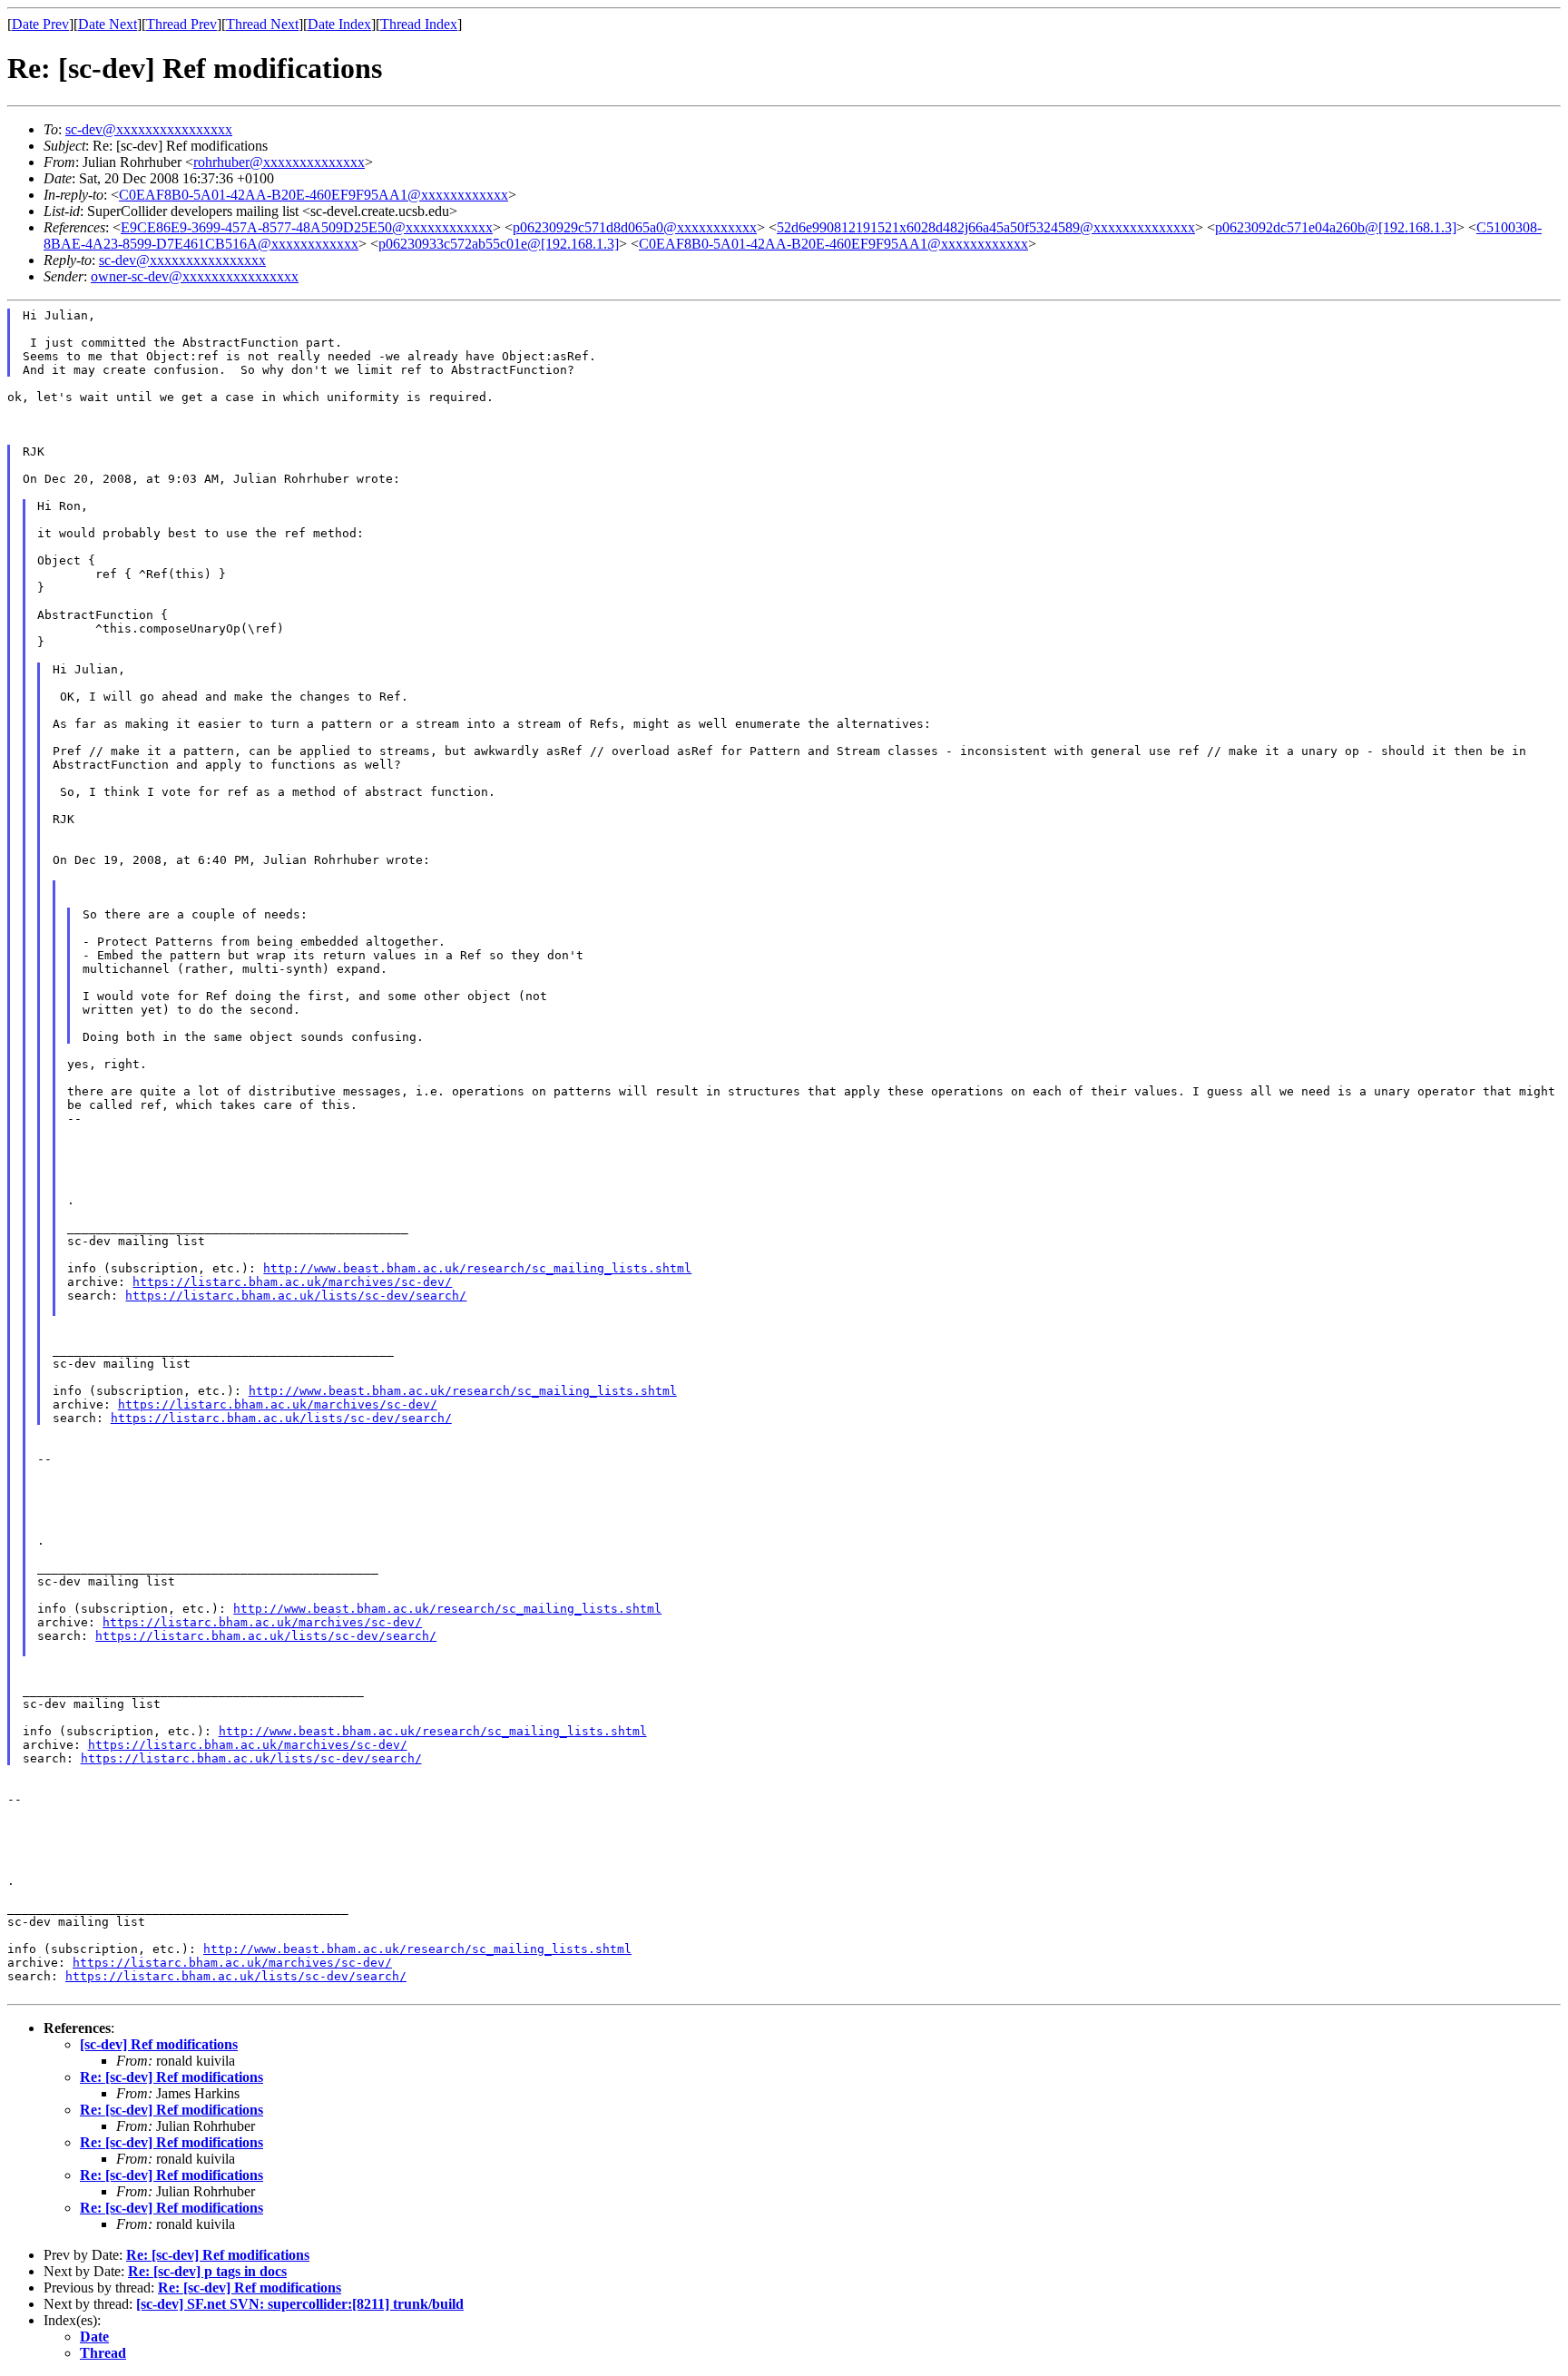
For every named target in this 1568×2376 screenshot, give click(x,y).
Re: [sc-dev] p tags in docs (207, 2271)
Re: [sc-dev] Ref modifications (171, 2077)
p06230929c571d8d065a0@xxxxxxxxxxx (635, 227)
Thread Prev (181, 24)
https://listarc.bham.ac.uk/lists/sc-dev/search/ (296, 1296)
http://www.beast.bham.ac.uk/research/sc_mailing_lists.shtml (477, 1268)
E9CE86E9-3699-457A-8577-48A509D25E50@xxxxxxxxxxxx (307, 227)
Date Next (108, 24)
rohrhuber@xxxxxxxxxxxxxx (279, 162)
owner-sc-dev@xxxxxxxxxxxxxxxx (195, 276)
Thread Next (262, 24)
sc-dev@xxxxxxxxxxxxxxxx (149, 129)
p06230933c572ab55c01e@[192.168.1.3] (499, 244)
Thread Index (419, 24)
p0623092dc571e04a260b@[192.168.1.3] (1336, 227)
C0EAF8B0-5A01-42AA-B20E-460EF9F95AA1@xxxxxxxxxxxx (314, 195)
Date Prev (40, 24)
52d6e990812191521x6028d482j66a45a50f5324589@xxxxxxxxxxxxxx (986, 227)
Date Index (339, 24)
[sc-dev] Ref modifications (159, 2044)
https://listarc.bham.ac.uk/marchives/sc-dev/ (292, 1282)
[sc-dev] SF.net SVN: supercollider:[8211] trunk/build (300, 2304)
